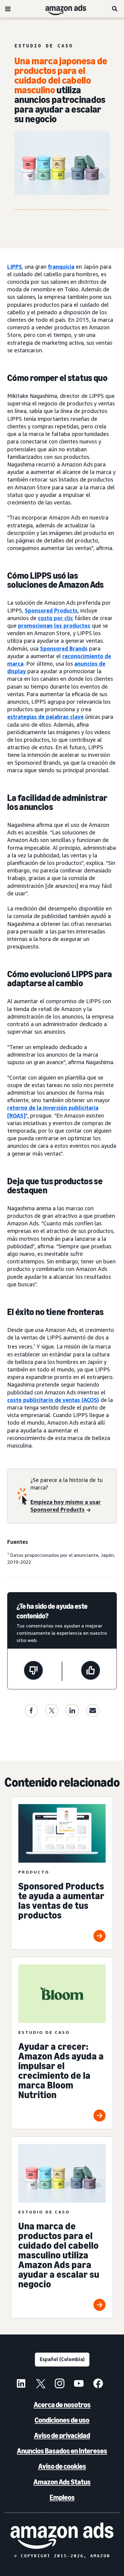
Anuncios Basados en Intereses (62, 2451)
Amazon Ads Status (62, 2482)
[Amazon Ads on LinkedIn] (21, 2384)
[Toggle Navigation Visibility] (8, 9)
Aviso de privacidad (62, 2435)
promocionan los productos (54, 626)
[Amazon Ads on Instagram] (60, 2384)
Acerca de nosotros (62, 2405)
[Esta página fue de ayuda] (91, 1671)
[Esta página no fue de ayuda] (33, 1671)
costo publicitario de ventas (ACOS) (53, 1400)
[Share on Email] (93, 1710)
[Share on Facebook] (31, 1710)
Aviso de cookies (62, 2466)
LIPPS (15, 267)
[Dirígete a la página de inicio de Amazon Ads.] (62, 2536)
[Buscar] (115, 9)
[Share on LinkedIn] (72, 1710)
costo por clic (56, 618)
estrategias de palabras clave (45, 717)
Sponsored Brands (64, 648)
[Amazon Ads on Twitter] (40, 2384)
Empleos (62, 2497)
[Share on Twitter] (52, 1710)
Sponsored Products (51, 610)
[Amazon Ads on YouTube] (79, 2384)
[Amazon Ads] (61, 9)
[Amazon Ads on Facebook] (98, 2384)
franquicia (61, 267)
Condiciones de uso (62, 2420)
